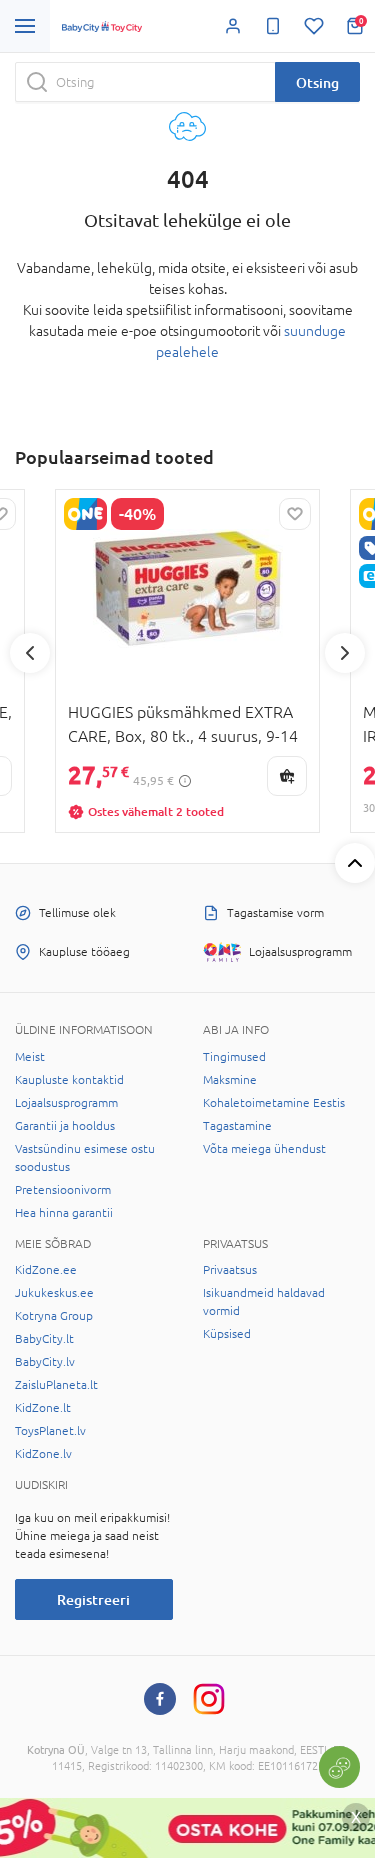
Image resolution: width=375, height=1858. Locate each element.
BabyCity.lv (45, 1362)
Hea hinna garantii (64, 1213)
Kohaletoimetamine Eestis (274, 1103)
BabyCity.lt (44, 1339)
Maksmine (230, 1080)
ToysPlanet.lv (50, 1431)
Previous (30, 653)
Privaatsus (230, 1270)
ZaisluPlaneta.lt (56, 1385)
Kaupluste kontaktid (69, 1080)
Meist (30, 1057)
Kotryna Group (54, 1316)
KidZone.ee (46, 1270)
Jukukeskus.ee (54, 1293)
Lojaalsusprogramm (66, 1103)
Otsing (317, 82)
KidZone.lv (43, 1454)
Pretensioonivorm (63, 1190)
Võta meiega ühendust (264, 1149)
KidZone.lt (43, 1408)
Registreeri (93, 1599)
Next (345, 653)
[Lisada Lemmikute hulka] (295, 514)
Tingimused (234, 1057)
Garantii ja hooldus (65, 1126)
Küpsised (227, 1334)
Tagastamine (237, 1126)
